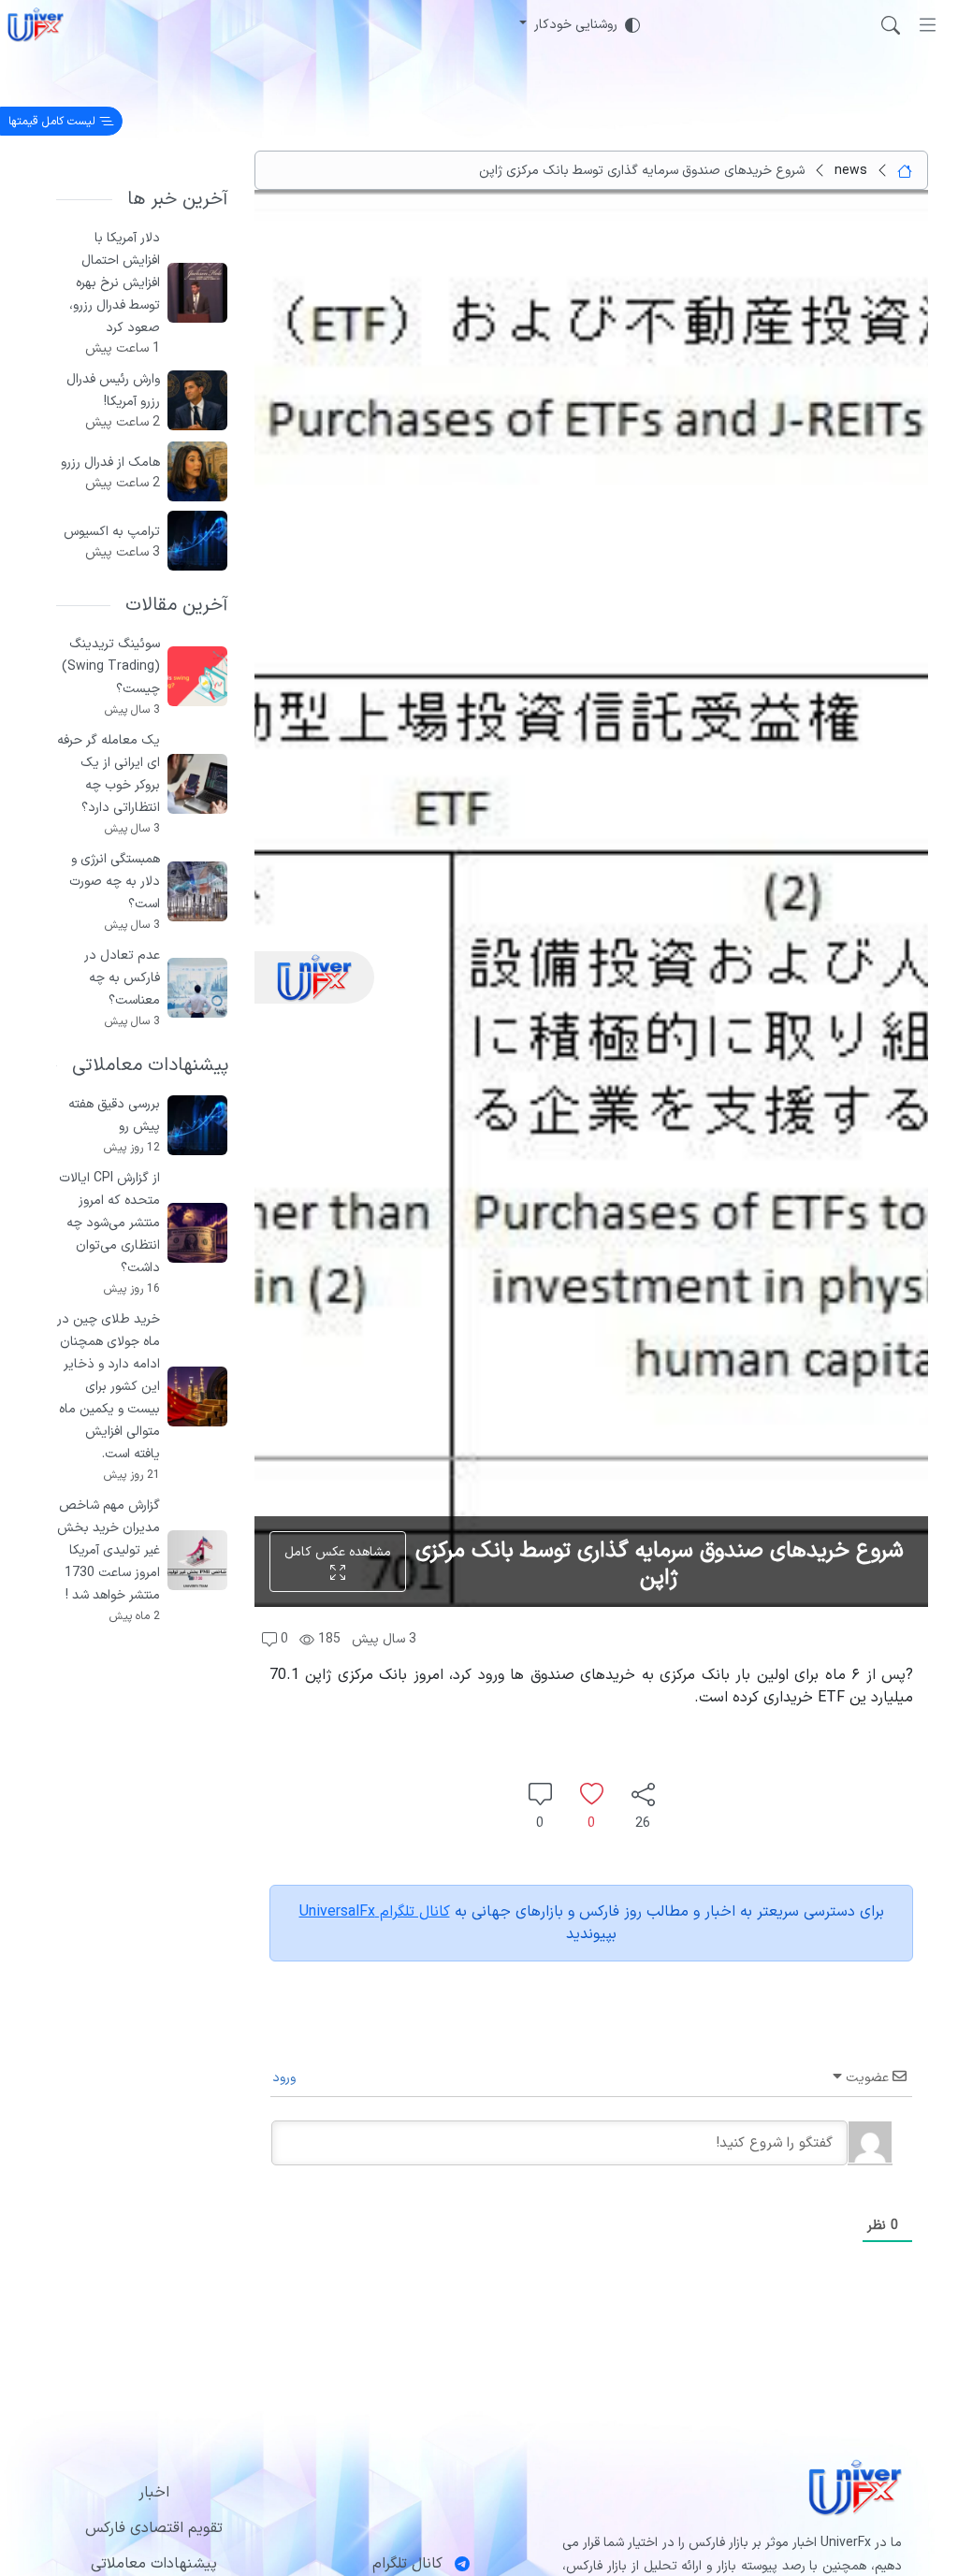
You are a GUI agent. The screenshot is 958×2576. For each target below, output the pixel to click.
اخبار (154, 2493)
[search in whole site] (891, 25)
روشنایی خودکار (576, 25)
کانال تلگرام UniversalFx (375, 1912)
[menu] (928, 25)
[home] (36, 25)
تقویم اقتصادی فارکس (154, 2528)
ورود (286, 2078)
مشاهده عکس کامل (338, 1552)
